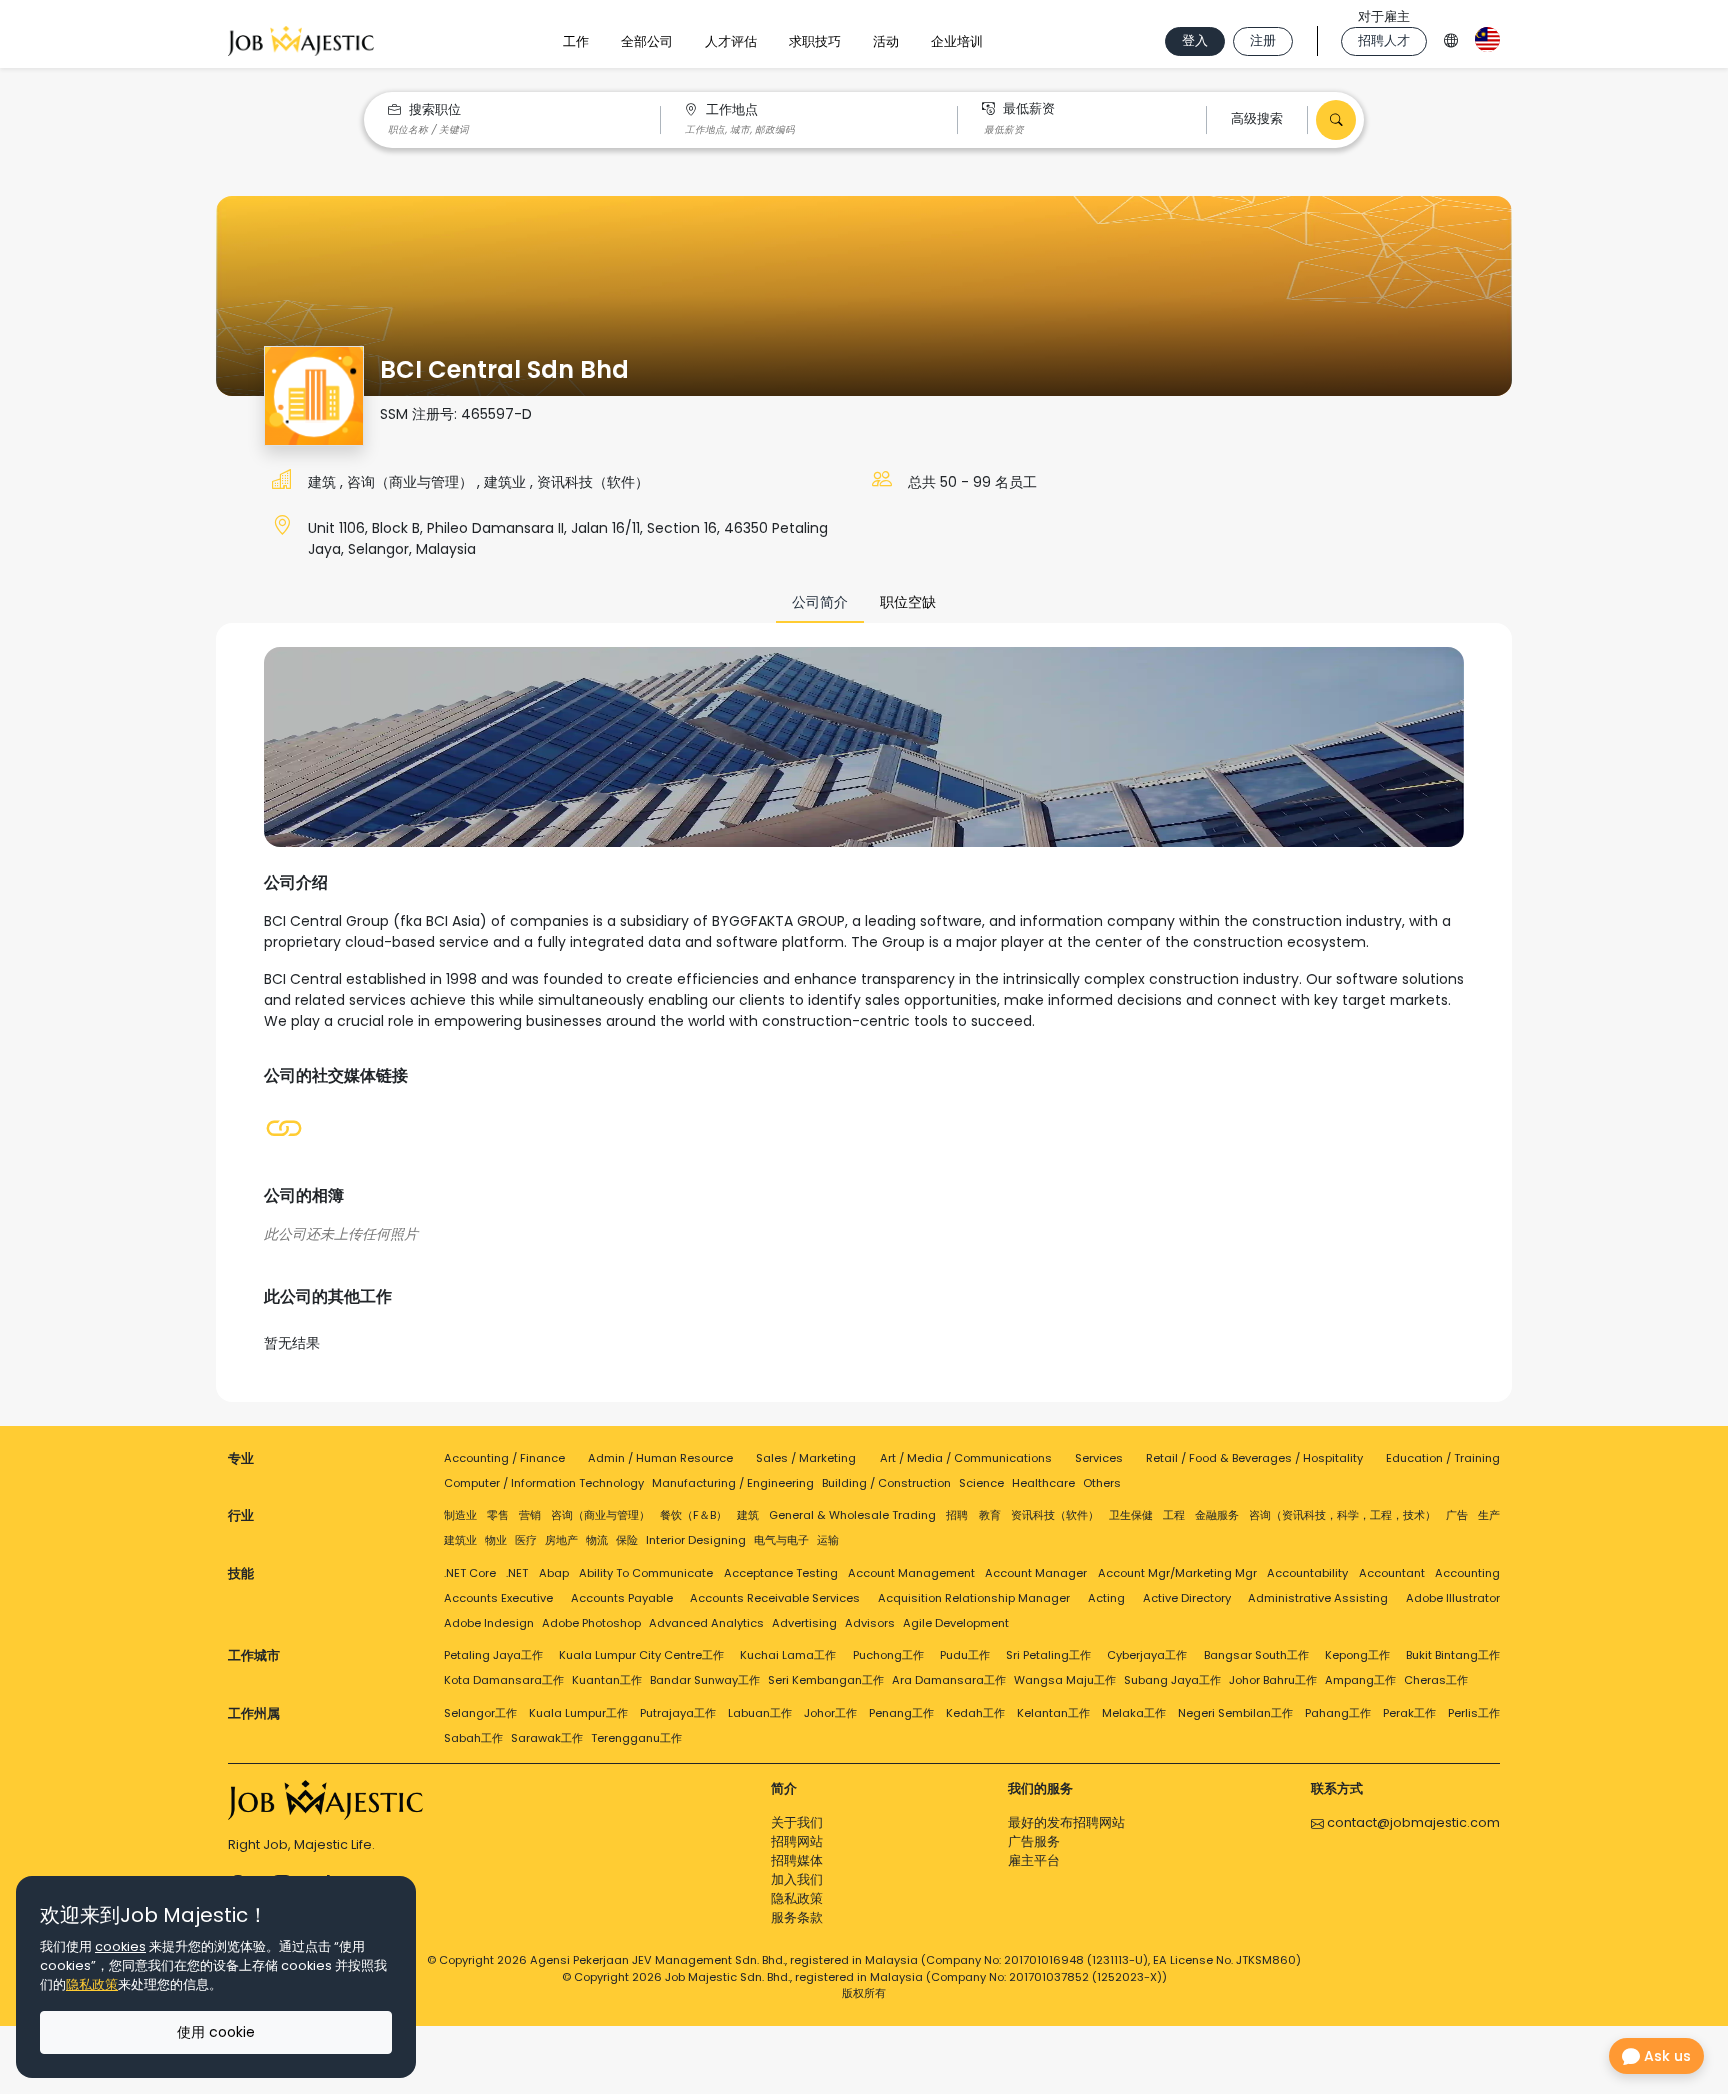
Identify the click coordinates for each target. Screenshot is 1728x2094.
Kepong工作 (1357, 1655)
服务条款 (797, 1917)
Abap (554, 1573)
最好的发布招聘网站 (1066, 1822)
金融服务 (1217, 1515)
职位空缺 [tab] (908, 602)
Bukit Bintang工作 (1453, 1655)
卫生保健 (1131, 1515)
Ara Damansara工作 (949, 1680)
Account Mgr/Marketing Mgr (1177, 1573)
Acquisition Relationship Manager (974, 1598)
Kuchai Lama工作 (788, 1655)
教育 (990, 1515)
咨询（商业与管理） (412, 482)
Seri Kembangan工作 (826, 1680)
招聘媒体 (797, 1860)
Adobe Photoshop (591, 1623)
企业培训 (957, 41)
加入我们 (797, 1879)
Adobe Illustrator (1453, 1598)
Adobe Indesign (489, 1623)
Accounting (1467, 1573)
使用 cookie (216, 2032)
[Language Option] (1451, 37)
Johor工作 (830, 1713)
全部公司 (647, 41)
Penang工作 (901, 1713)
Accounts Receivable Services (775, 1598)
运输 (828, 1540)
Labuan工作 (760, 1713)
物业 (496, 1540)
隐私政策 (797, 1898)
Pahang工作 (1338, 1713)
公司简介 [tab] (820, 602)
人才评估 (731, 41)
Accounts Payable (622, 1598)
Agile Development (956, 1623)
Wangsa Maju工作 (1065, 1680)
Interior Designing (696, 1540)
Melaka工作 (1134, 1713)
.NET (517, 1573)
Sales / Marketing (806, 1458)
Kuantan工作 (607, 1680)
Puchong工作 (888, 1655)
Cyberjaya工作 (1147, 1655)
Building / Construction (886, 1483)
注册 (1263, 40)
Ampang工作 (1360, 1680)
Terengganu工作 (636, 1738)
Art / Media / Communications (966, 1458)
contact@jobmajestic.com (1412, 1822)
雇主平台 (1034, 1860)
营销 (530, 1515)
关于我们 (797, 1822)
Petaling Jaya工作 (493, 1655)
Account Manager (1036, 1573)
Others (1102, 1483)
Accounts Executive (498, 1598)
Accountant (1392, 1573)
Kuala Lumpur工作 (578, 1713)
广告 (1457, 1515)
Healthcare (1043, 1483)
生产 (1489, 1515)
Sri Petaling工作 (1048, 1655)
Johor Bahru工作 (1273, 1680)
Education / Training (1443, 1458)
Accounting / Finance (504, 1458)
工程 (1174, 1515)
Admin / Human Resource (660, 1458)
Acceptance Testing (781, 1573)
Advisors (870, 1623)
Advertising (804, 1623)
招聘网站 (797, 1841)
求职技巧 (815, 41)
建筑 (324, 482)
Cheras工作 (1436, 1680)
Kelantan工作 (1053, 1713)
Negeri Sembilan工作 (1235, 1713)
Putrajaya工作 (678, 1713)
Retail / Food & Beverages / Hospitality (1254, 1458)
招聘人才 (1384, 40)
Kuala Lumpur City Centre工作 (641, 1655)
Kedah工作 (975, 1713)
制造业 (460, 1515)
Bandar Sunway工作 (705, 1680)
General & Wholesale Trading (852, 1515)
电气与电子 (781, 1540)
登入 (1195, 40)
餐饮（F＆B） (693, 1515)
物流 (597, 1540)
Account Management (911, 1573)
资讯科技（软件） (593, 482)
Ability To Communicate (646, 1573)
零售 (498, 1515)
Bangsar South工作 (1256, 1655)
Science (981, 1483)
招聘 (957, 1515)
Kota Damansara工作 (504, 1680)
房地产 (561, 1540)
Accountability (1307, 1573)
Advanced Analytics (706, 1623)
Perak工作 (1409, 1713)
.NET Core (470, 1573)
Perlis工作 (1474, 1713)
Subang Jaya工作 (1172, 1680)
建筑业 (507, 482)
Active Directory (1187, 1598)
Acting (1106, 1598)
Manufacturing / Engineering (733, 1483)
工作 (576, 41)
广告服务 (1034, 1841)
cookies (120, 1946)
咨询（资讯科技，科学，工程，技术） (1342, 1515)
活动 (886, 41)
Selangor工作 (480, 1713)
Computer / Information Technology (544, 1483)
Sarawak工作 (547, 1738)
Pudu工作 (965, 1655)
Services (1099, 1458)
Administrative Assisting (1318, 1598)
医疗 (526, 1540)
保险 (627, 1540)
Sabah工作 (473, 1738)
